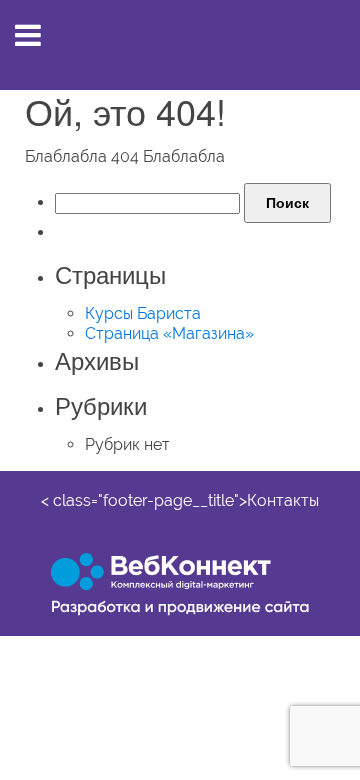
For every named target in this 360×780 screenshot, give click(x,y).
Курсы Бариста (143, 313)
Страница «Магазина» (169, 333)
